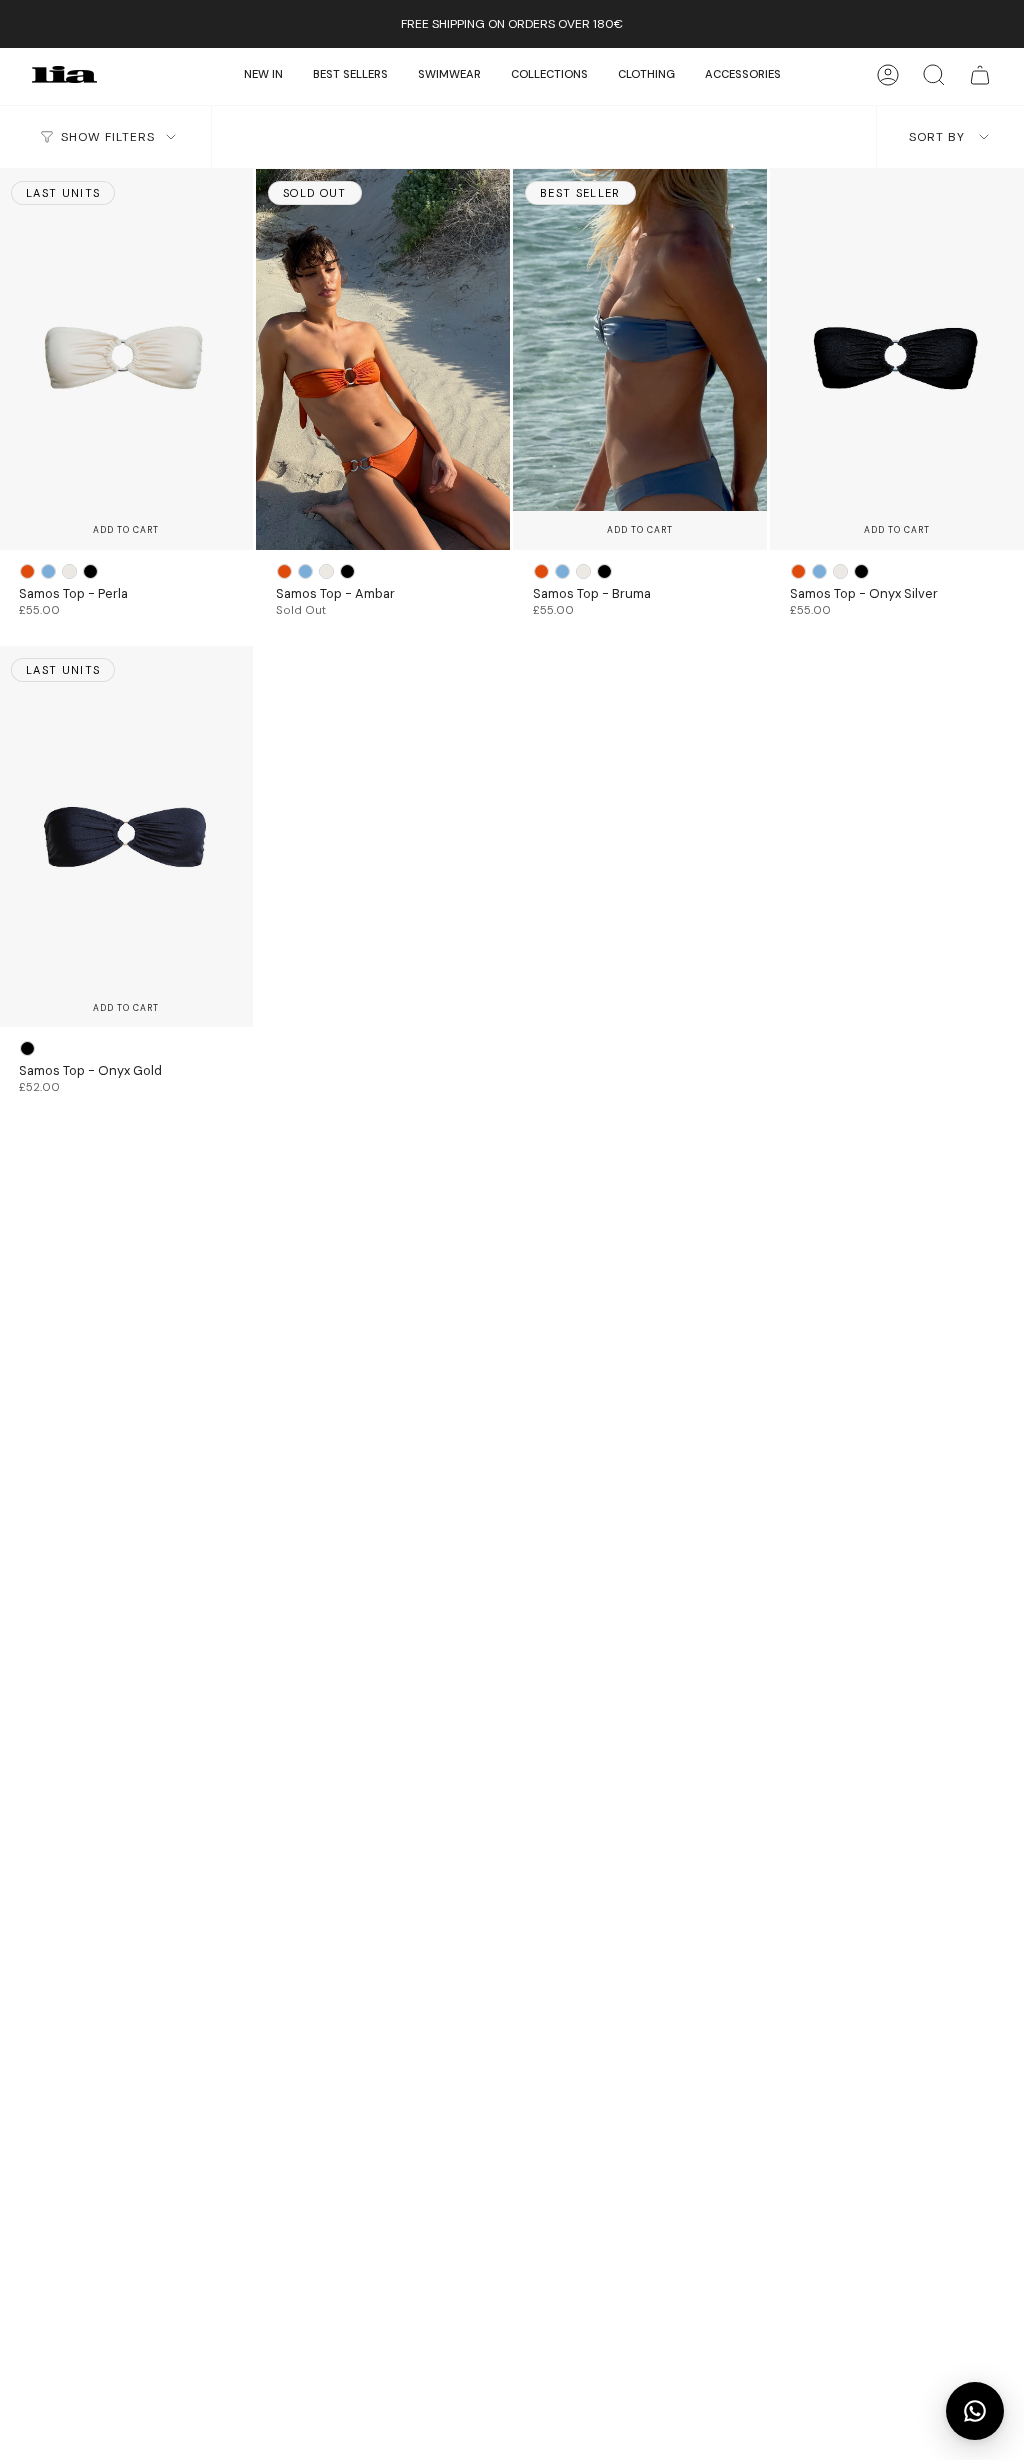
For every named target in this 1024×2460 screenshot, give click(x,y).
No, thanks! (512, 1325)
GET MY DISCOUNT (512, 1261)
